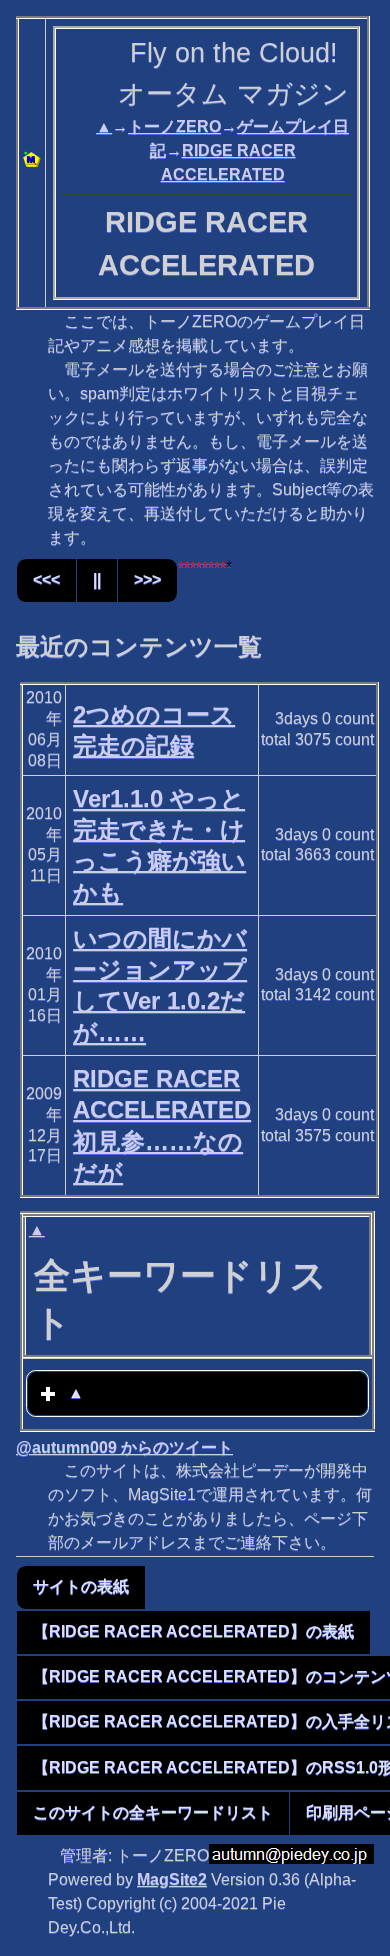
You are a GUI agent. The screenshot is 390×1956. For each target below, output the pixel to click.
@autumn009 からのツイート (124, 1447)
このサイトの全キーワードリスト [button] (153, 1812)
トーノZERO (174, 126)
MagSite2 (172, 1879)
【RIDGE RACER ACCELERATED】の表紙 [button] (193, 1631)
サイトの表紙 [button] (81, 1586)
